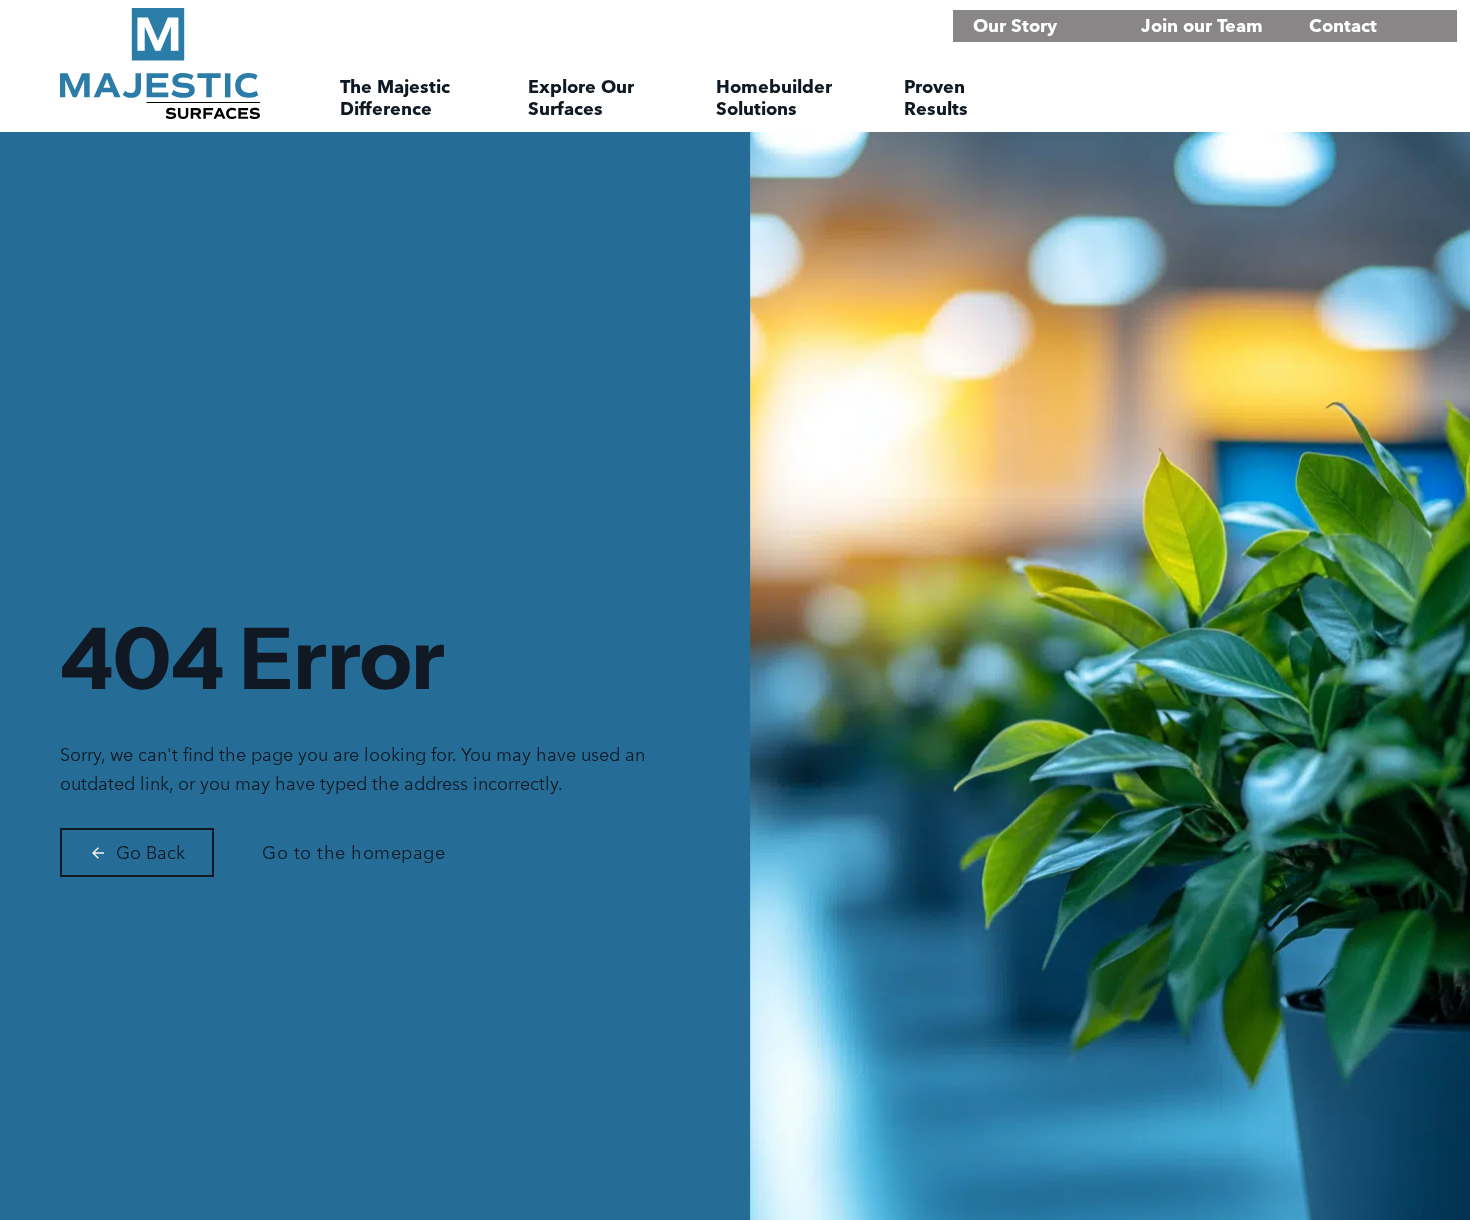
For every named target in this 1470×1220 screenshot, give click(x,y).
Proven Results (936, 98)
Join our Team (1202, 25)
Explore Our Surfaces (581, 98)
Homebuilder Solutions (774, 98)
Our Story (1015, 25)
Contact (1343, 25)
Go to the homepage (353, 852)
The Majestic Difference (395, 98)
